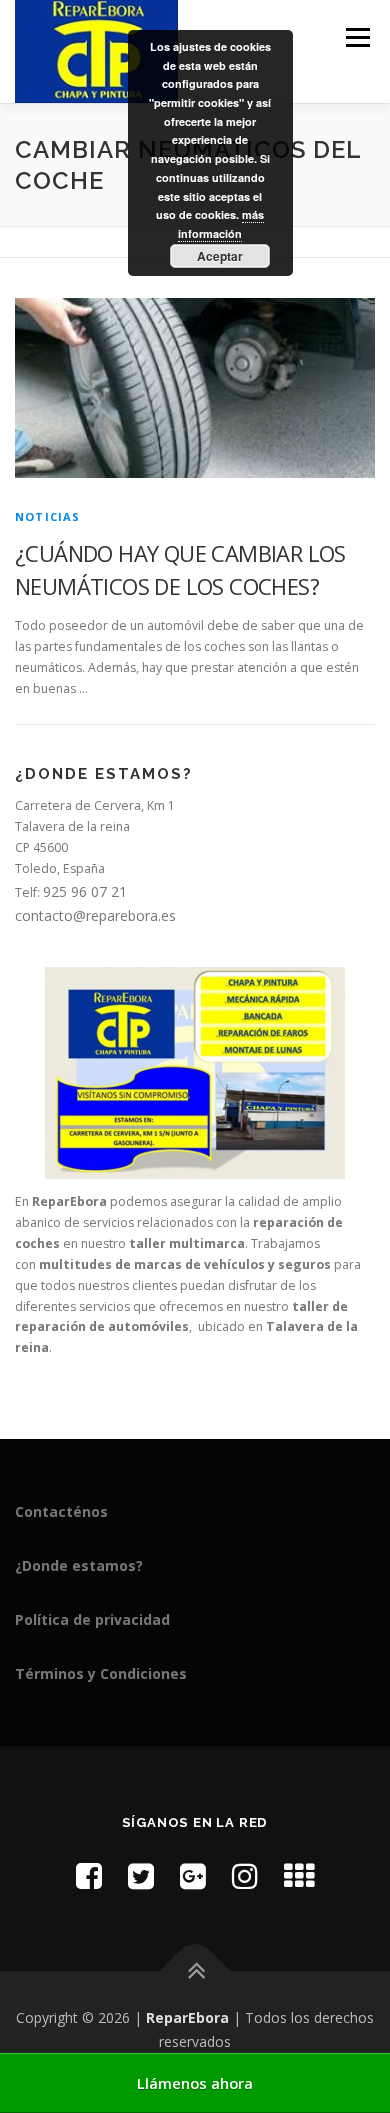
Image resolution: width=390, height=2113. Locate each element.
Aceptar (220, 256)
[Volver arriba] (195, 1971)
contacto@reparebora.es (95, 915)
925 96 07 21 (85, 891)
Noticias (48, 516)
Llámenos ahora (195, 2083)
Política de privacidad (92, 1619)
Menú (356, 37)
